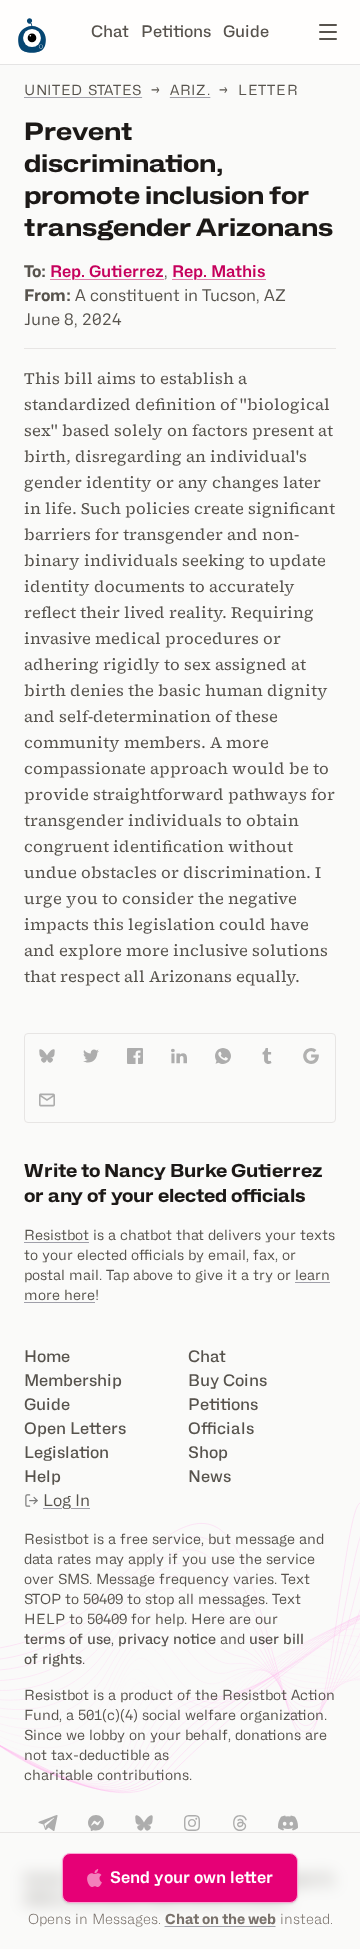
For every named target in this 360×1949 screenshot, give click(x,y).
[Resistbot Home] (32, 48)
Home (47, 1356)
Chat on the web (220, 1918)
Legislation (66, 1452)
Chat (110, 31)
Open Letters (75, 1428)
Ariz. (190, 89)
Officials (221, 1428)
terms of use (67, 1638)
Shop (208, 1452)
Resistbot (56, 1234)
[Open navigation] (328, 32)
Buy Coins (227, 1380)
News (209, 1476)
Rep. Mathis (219, 271)
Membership (73, 1380)
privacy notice (167, 1638)
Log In (66, 1500)
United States (83, 89)
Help (42, 1476)
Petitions (176, 31)
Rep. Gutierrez (107, 271)
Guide (246, 31)
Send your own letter (191, 1877)
